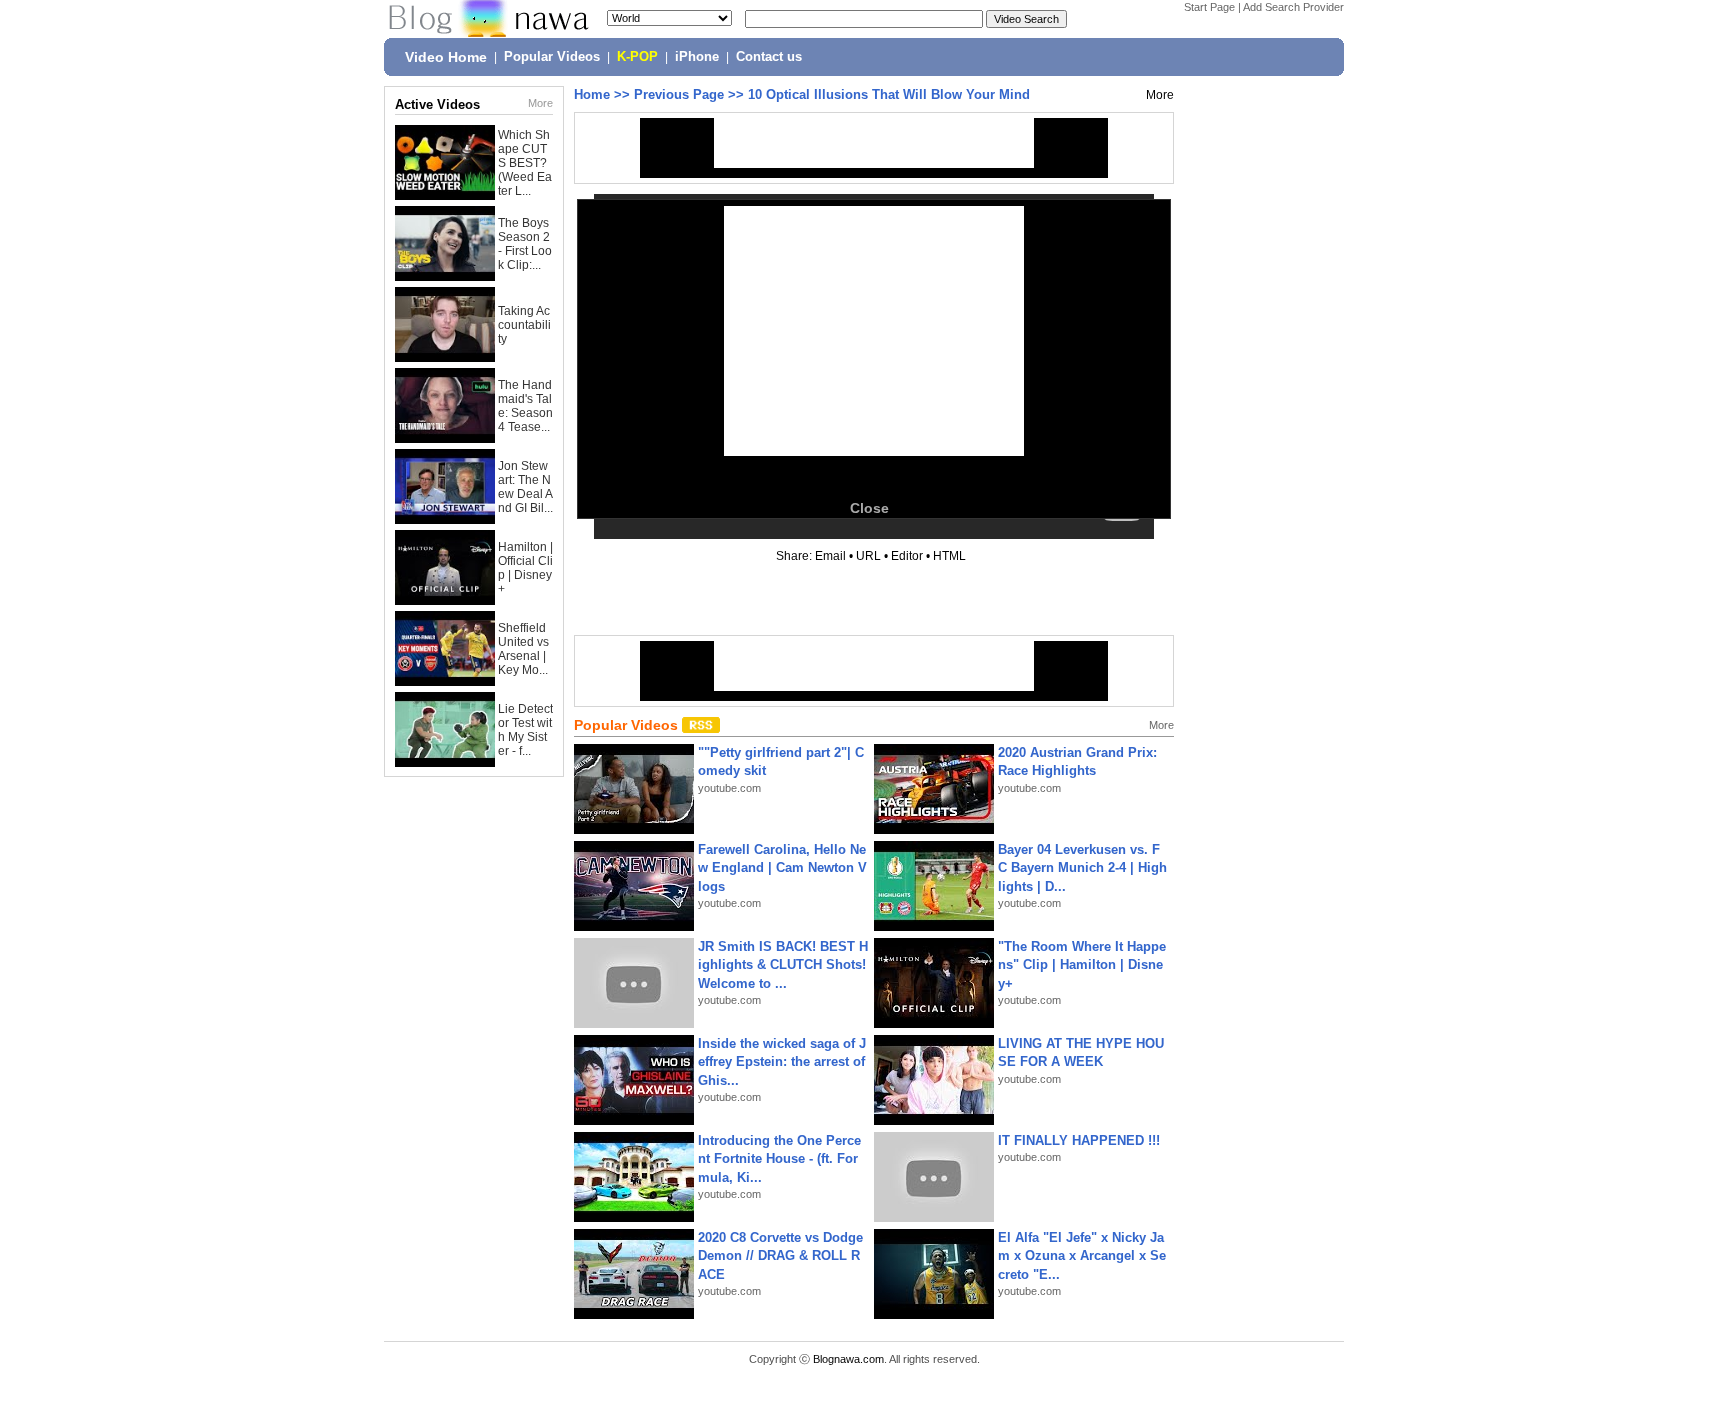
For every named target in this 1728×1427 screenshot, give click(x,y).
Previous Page (679, 94)
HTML (949, 556)
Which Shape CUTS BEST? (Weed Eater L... (525, 163)
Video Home (446, 57)
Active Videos (437, 104)
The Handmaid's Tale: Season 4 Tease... (525, 406)
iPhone (697, 57)
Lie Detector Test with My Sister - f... (525, 730)
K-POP (637, 57)
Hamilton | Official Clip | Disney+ (525, 568)
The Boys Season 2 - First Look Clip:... (525, 244)
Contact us (769, 57)
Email (830, 556)
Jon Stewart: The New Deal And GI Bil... (525, 487)
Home (592, 94)
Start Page (1209, 7)
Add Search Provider (1293, 7)
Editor (907, 556)
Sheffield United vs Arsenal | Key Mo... (523, 649)
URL (868, 556)
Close (869, 508)
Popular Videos (552, 57)
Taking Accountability (524, 325)
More (540, 103)
